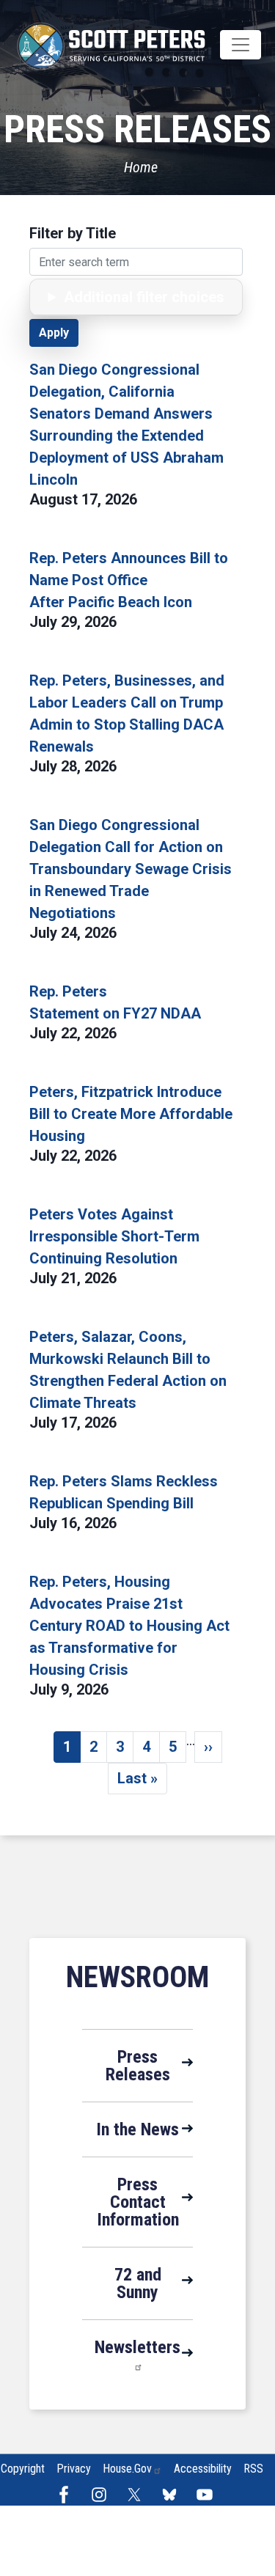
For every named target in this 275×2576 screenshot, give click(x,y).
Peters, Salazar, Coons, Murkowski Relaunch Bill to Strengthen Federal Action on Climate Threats (128, 1370)
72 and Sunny (138, 2283)
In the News (137, 2129)
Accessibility (203, 2469)
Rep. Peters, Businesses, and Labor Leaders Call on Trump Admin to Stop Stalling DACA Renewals (127, 713)
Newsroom (137, 1977)
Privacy (74, 2469)
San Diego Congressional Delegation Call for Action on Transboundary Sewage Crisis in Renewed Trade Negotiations (131, 869)
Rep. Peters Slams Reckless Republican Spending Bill (124, 1492)
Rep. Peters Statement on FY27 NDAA (115, 1002)
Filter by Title (73, 233)
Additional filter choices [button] (144, 297)
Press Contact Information (138, 2202)
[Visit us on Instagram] (103, 2495)
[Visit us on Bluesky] (173, 2495)
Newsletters (137, 2347)
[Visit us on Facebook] (67, 2495)
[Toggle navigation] (241, 45)
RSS (253, 2469)
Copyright (23, 2469)
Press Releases (138, 2066)
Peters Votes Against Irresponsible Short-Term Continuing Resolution (114, 1236)
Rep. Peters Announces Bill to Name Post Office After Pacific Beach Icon (129, 580)
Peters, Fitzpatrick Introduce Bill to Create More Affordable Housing (131, 1114)
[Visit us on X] (138, 2495)
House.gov (127, 2469)
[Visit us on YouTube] (208, 2495)
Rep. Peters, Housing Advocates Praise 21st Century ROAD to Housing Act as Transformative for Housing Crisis (129, 1626)
